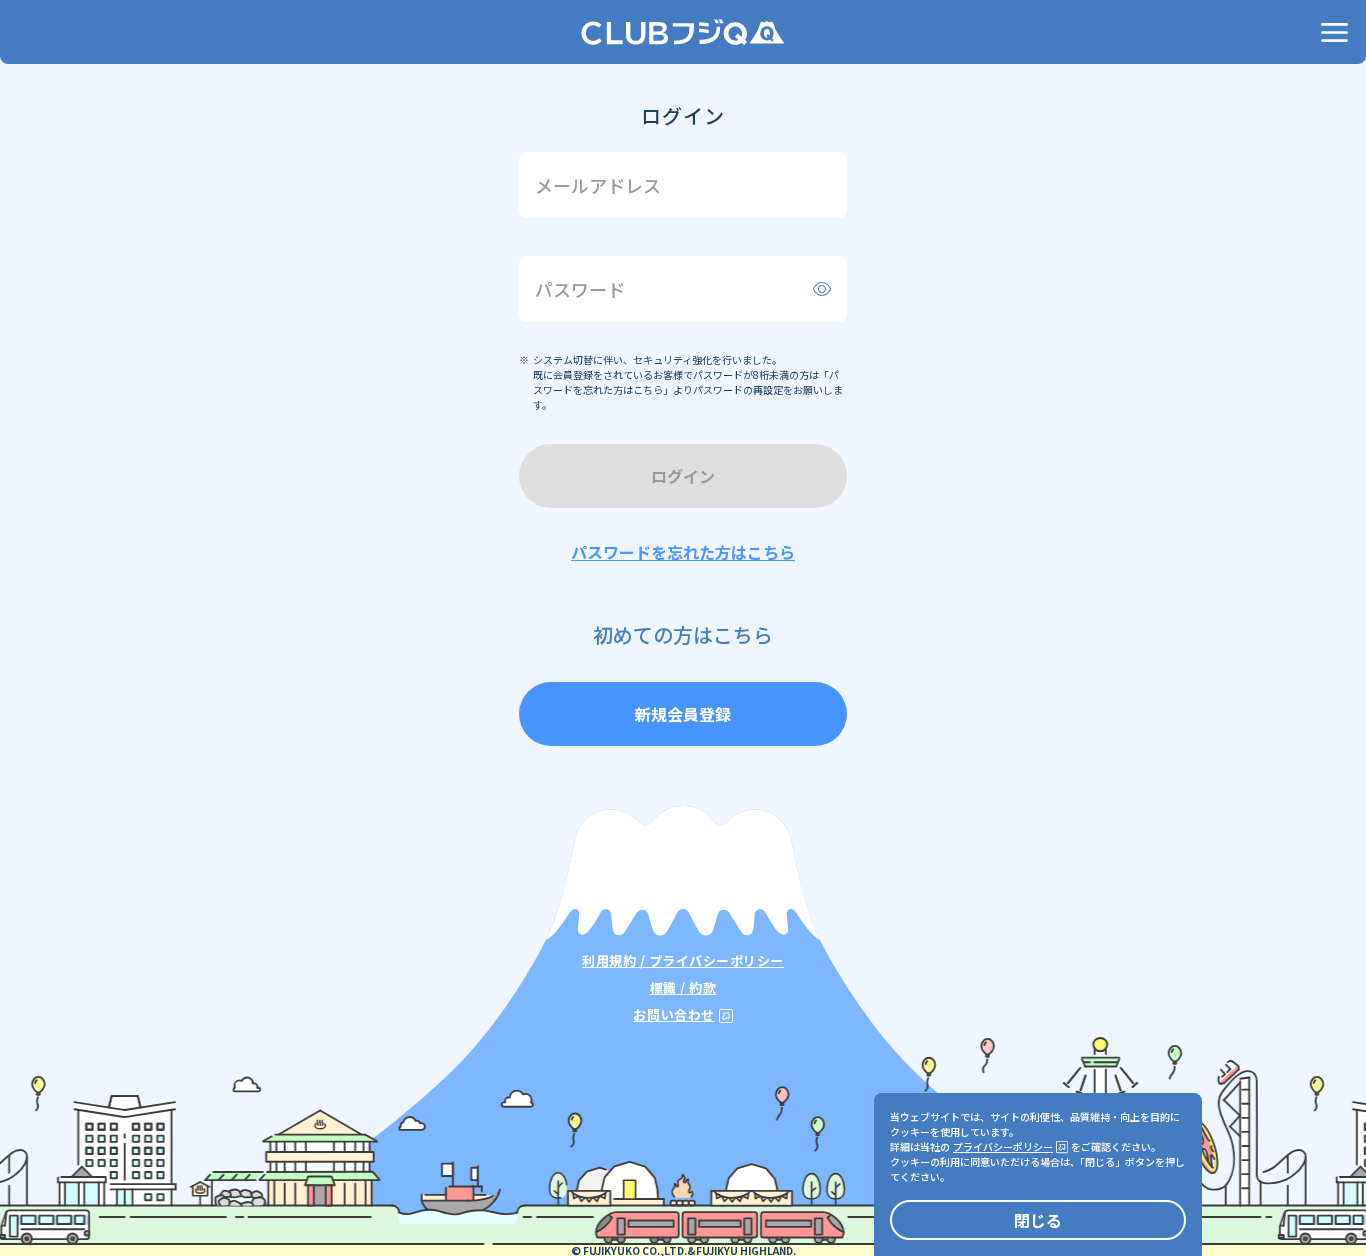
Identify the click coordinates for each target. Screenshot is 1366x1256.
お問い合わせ (673, 1014)
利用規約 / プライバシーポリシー (683, 960)
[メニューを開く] (1334, 32)
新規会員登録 (683, 714)
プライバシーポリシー (1003, 1146)
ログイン (683, 476)
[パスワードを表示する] (822, 289)
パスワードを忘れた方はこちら (683, 552)
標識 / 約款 (683, 987)
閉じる (1038, 1220)
